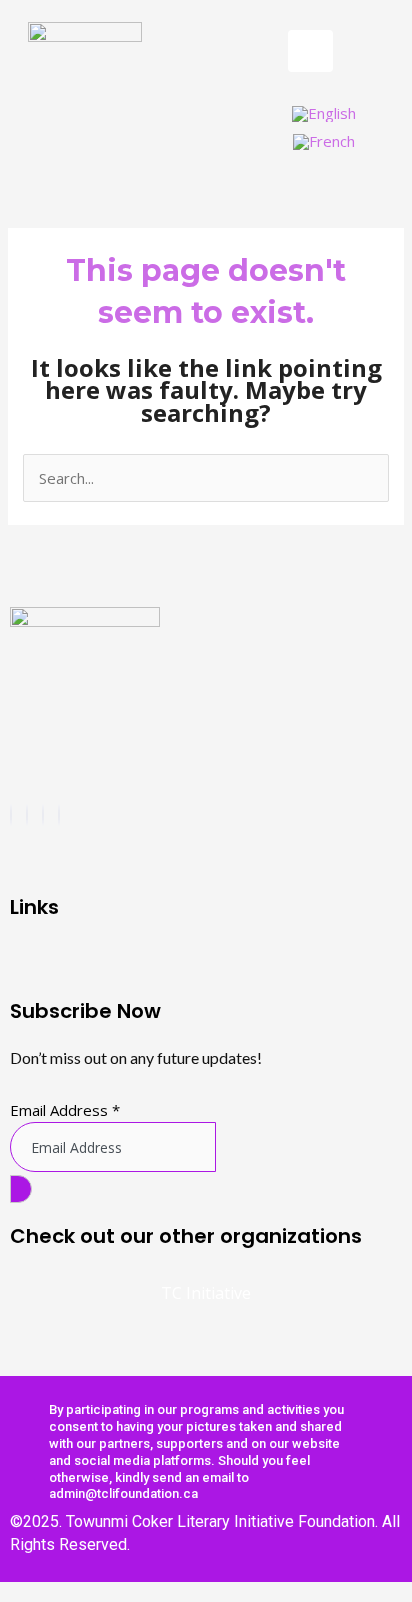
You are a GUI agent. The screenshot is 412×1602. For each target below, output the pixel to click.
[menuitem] (324, 114)
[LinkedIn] (59, 815)
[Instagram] (27, 815)
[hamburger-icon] (310, 51)
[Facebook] (11, 815)
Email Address (65, 1110)
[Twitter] (43, 815)
